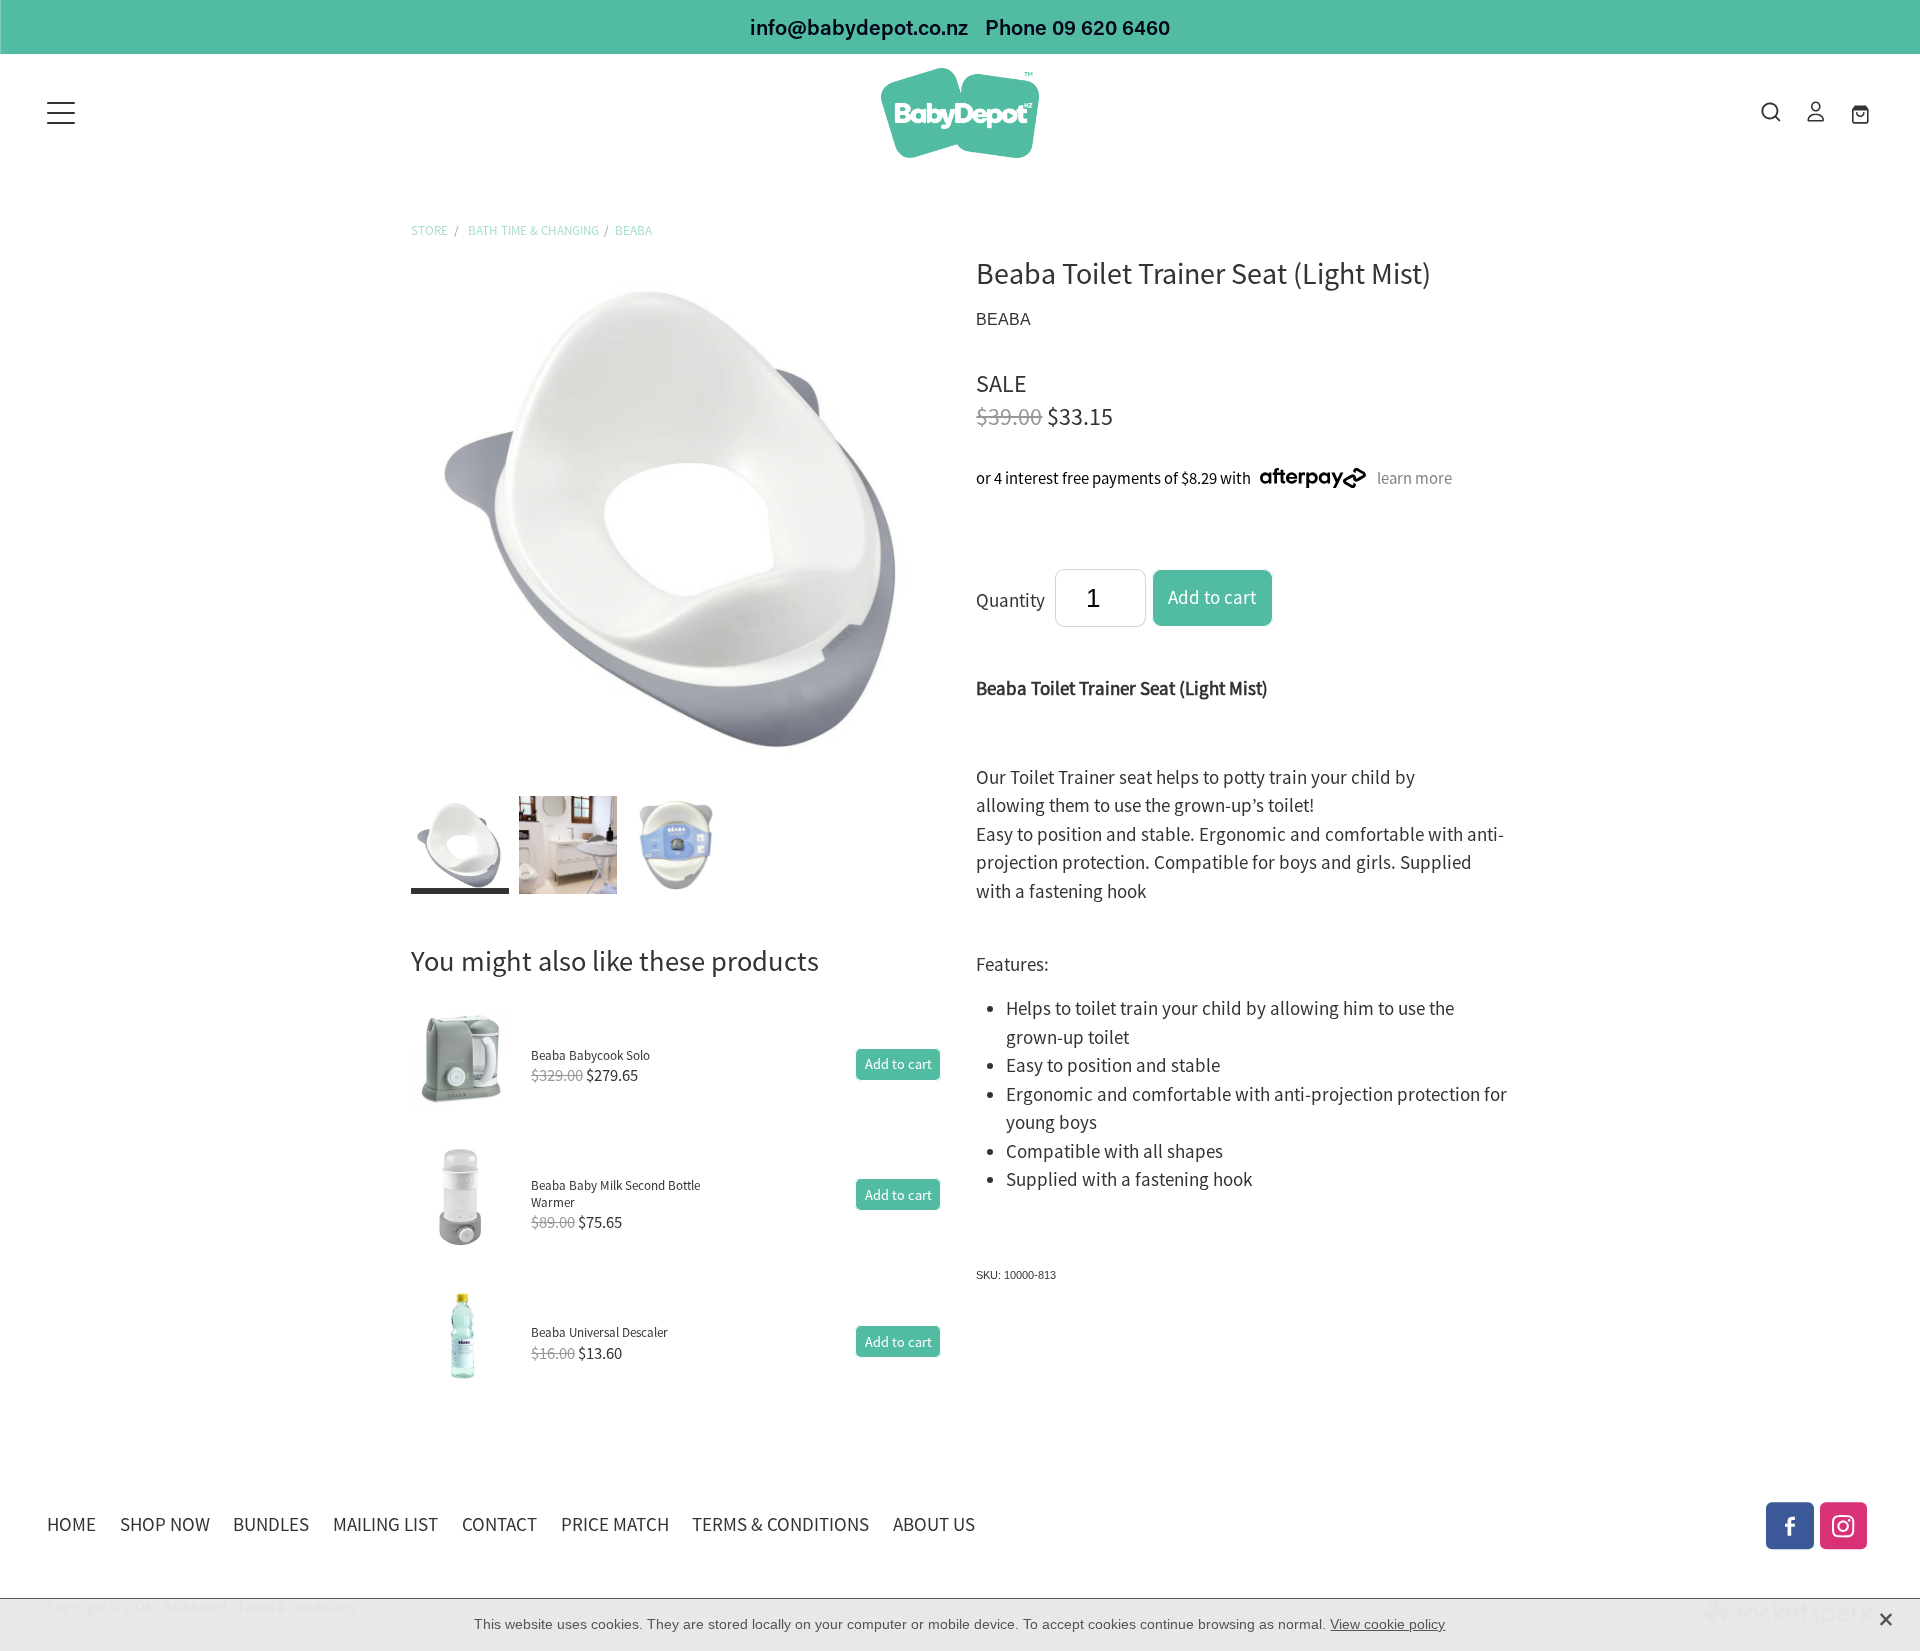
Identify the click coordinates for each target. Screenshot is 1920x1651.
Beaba (633, 230)
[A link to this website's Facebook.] (1790, 1526)
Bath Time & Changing (532, 230)
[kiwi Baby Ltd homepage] (959, 113)
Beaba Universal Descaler (599, 1332)
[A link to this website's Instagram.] (1844, 1526)
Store (429, 230)
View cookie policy (1387, 1624)
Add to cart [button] (1212, 598)
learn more (1414, 478)
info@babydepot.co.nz (859, 27)
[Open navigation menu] (275, 113)
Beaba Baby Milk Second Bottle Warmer (615, 1194)
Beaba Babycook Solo (590, 1055)
